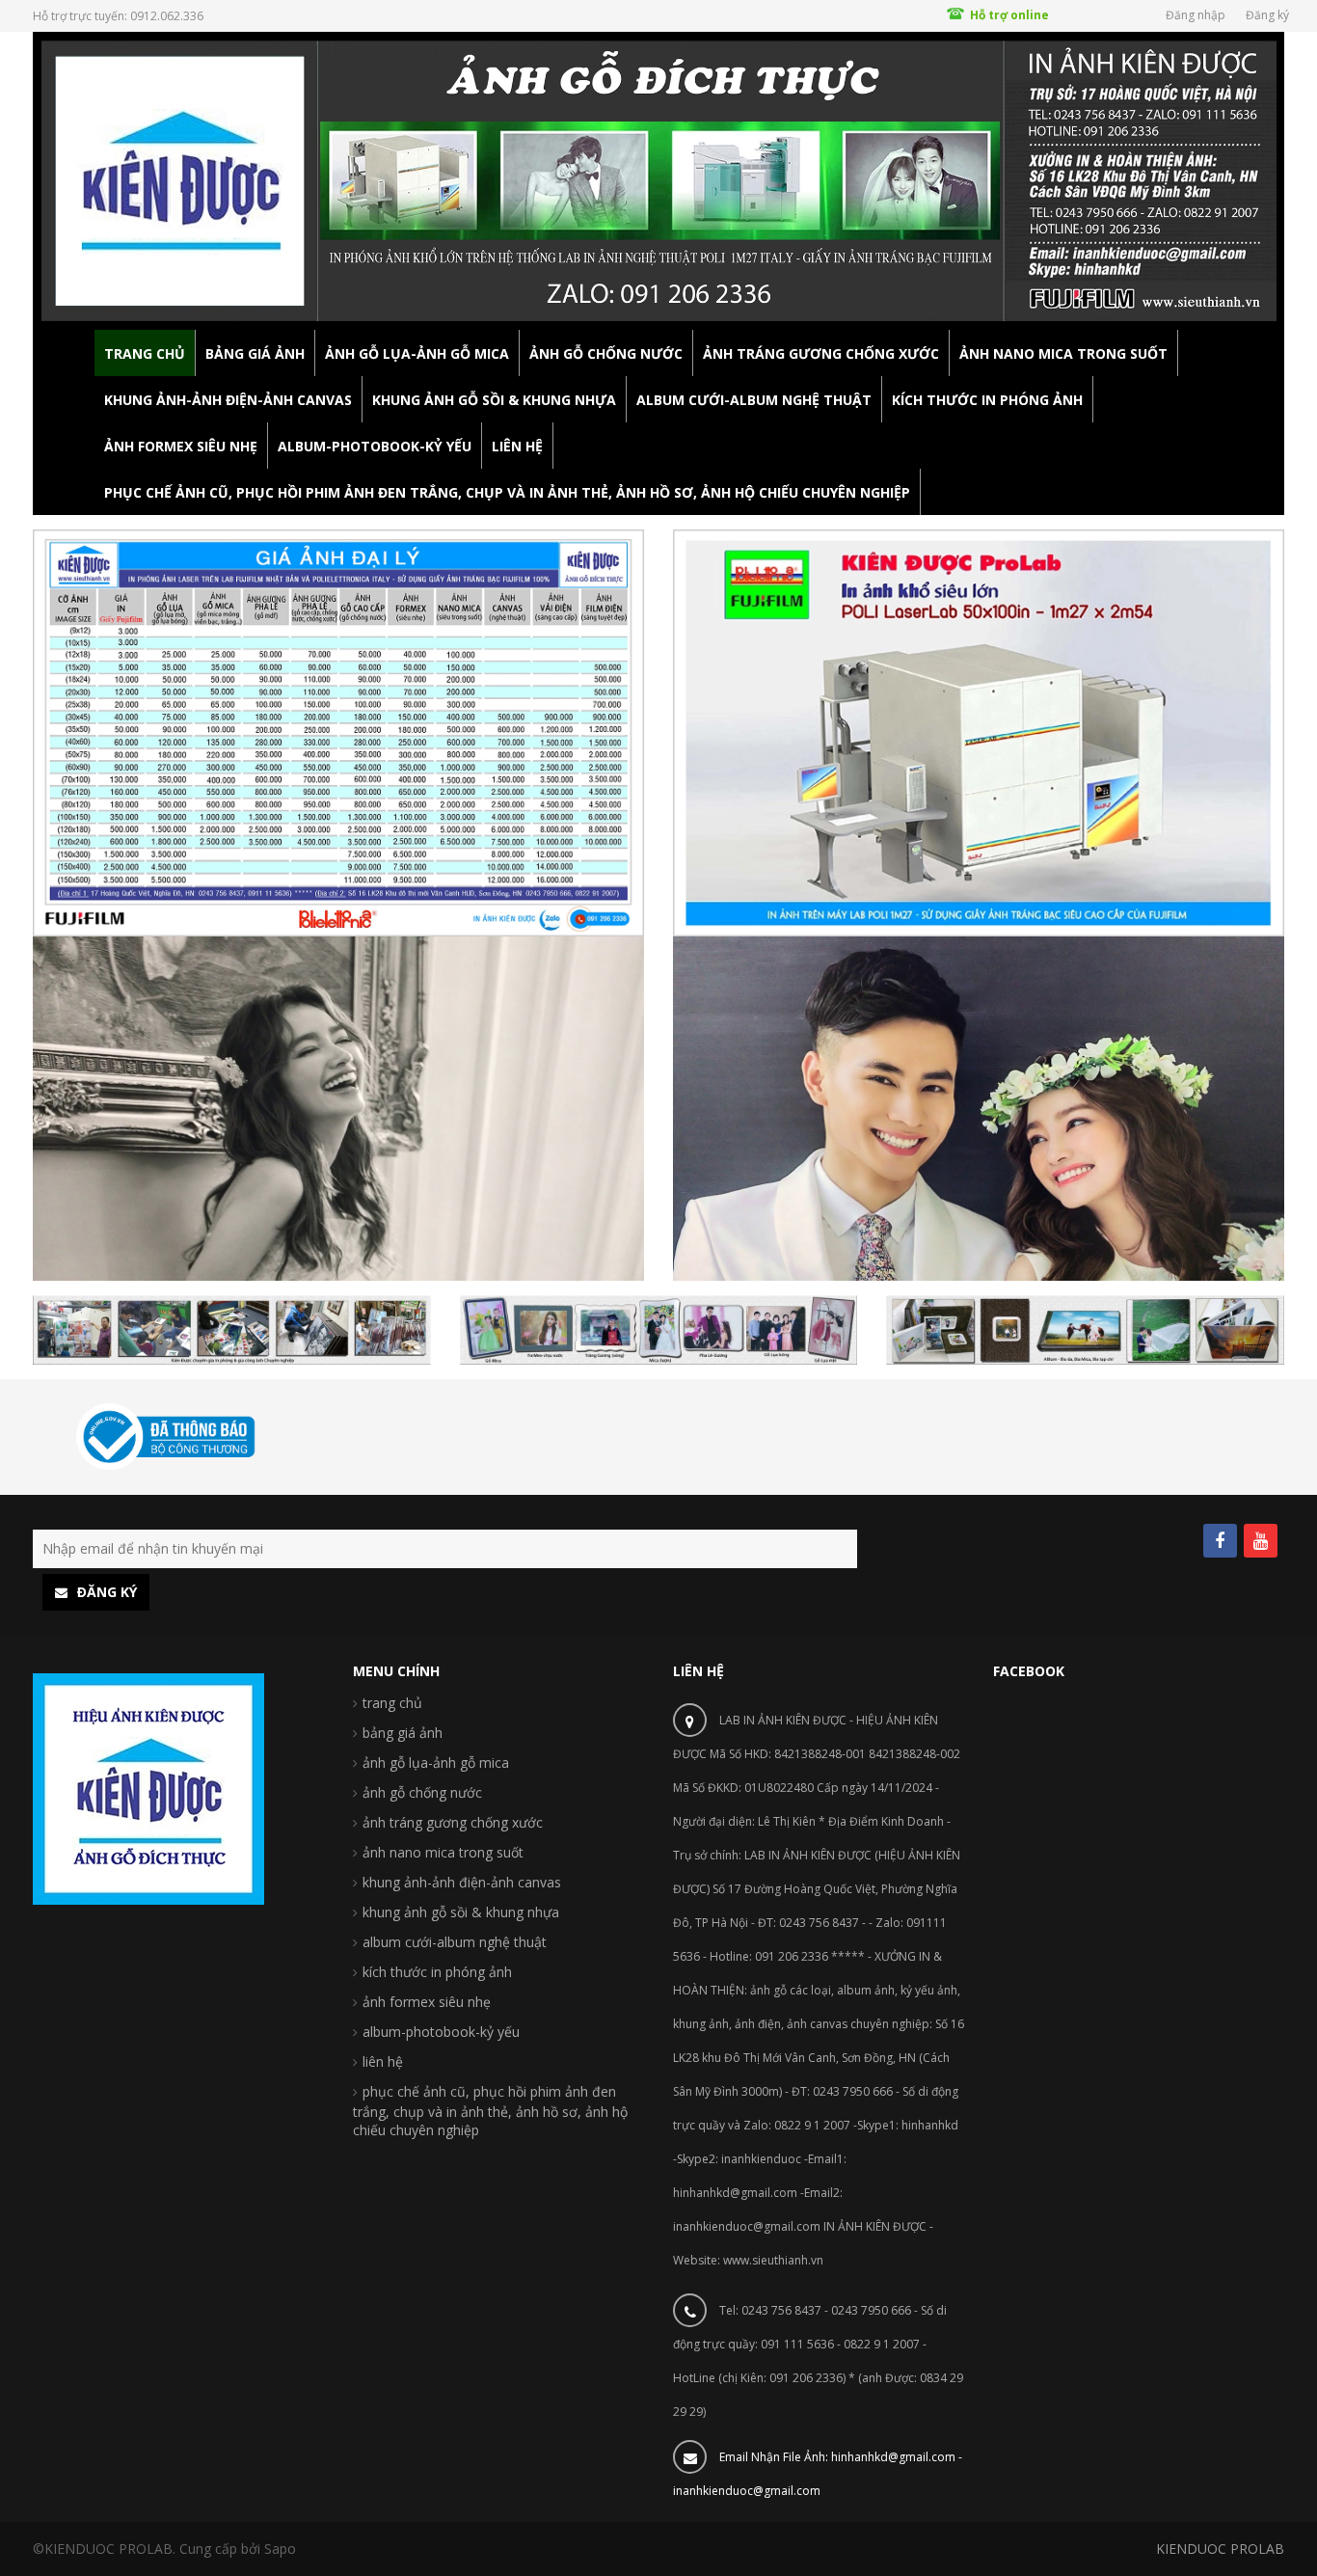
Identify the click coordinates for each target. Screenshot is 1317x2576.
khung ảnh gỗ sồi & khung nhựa (461, 1912)
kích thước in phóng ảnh (437, 1972)
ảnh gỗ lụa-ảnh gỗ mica (436, 1763)
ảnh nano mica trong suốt (443, 1852)
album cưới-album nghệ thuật (455, 1942)
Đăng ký (1267, 15)
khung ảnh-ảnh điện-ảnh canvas (462, 1882)
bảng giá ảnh (403, 1733)
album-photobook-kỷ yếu (441, 2032)
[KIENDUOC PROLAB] (658, 180)
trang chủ (392, 1703)
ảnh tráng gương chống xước (453, 1822)
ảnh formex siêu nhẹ (427, 2002)
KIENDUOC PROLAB (1220, 2549)
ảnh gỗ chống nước (422, 1792)
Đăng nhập (1196, 15)
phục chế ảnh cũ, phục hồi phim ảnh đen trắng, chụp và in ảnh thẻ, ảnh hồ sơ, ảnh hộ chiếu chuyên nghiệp (490, 2111)
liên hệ (383, 2061)
